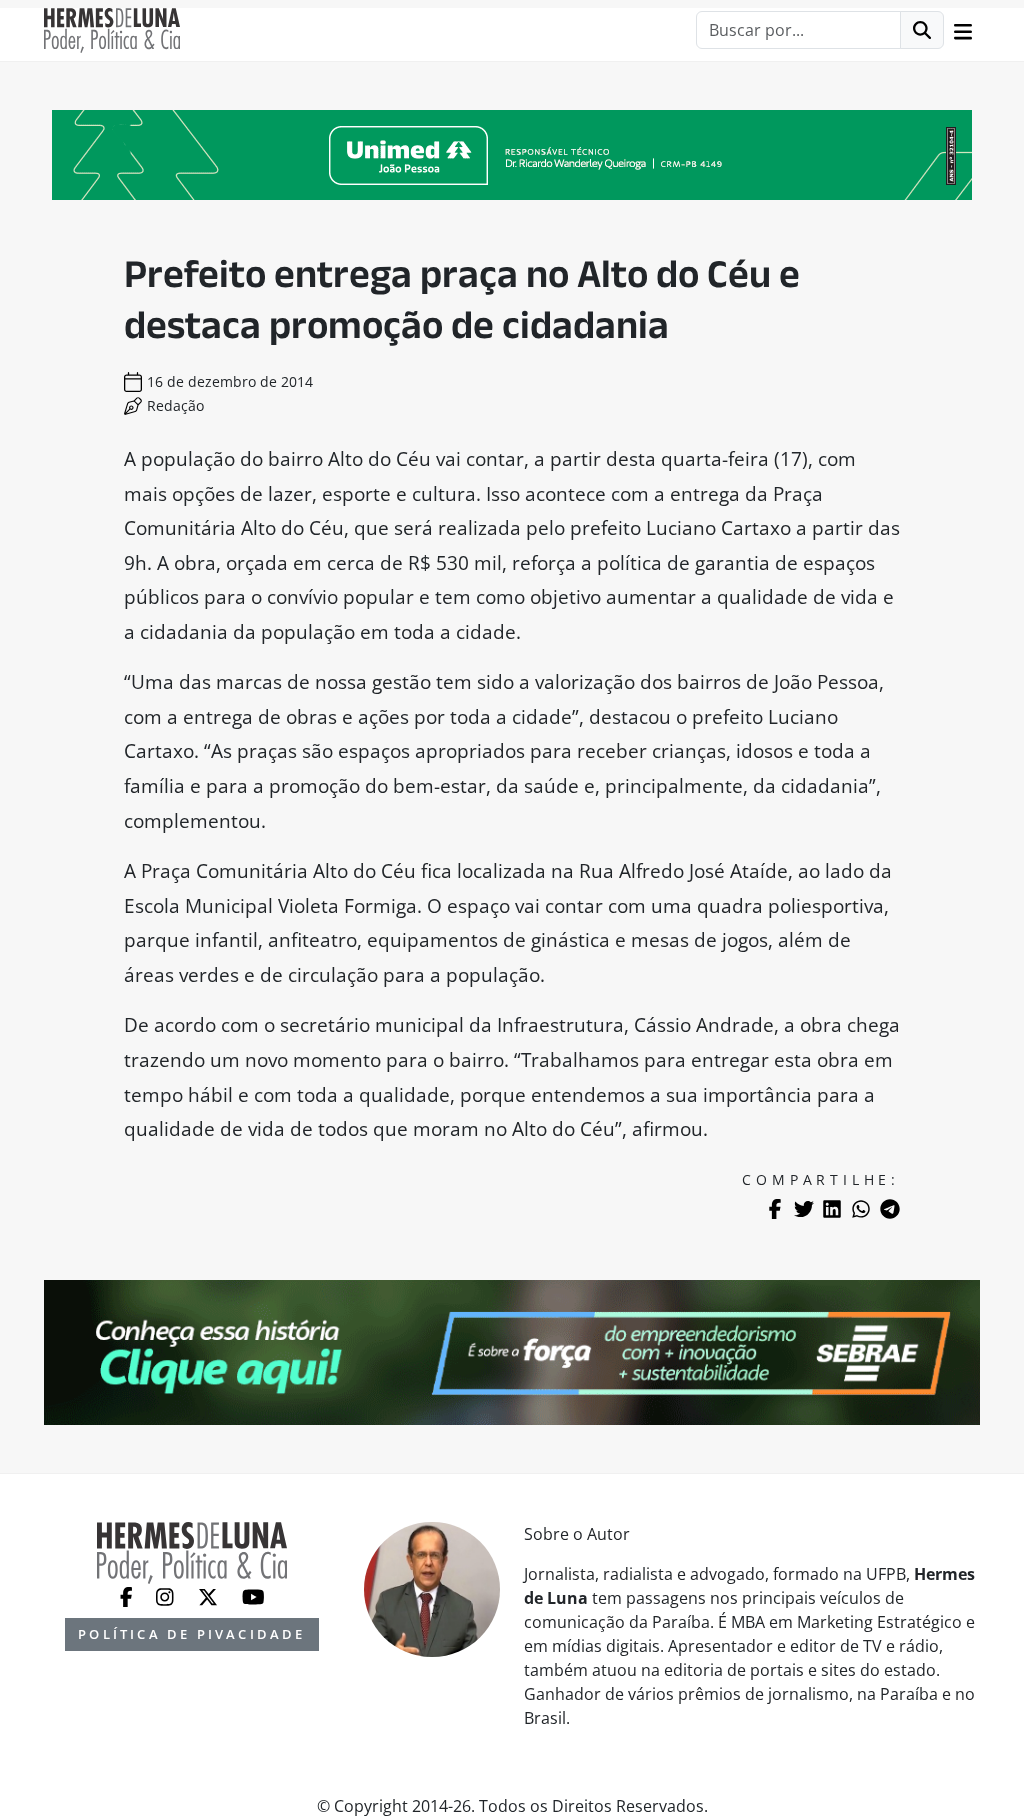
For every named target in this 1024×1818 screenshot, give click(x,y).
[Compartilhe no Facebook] (775, 1209)
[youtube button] (253, 1596)
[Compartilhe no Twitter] (804, 1209)
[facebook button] (128, 1596)
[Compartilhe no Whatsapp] (861, 1209)
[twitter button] (210, 1596)
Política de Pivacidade (191, 1634)
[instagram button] (167, 1596)
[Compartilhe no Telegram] (890, 1209)
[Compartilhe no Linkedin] (832, 1209)
